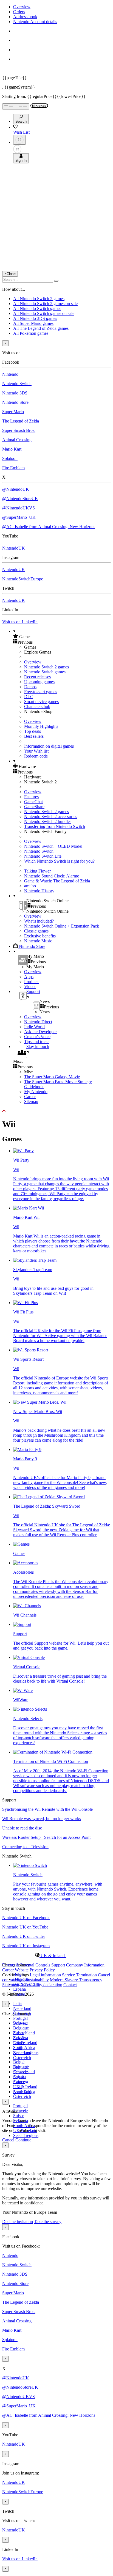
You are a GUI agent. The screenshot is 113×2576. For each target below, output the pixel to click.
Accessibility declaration (41, 1985)
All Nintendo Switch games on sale (44, 313)
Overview (22, 7)
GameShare (34, 807)
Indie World (34, 1027)
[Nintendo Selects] (30, 1709)
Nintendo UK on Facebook (26, 1918)
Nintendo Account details (35, 22)
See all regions (26, 2135)
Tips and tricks (37, 1042)
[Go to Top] (56, 1111)
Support (58, 1965)
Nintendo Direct (38, 1022)
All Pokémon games (31, 333)
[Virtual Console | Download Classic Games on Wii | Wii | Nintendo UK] (29, 1657)
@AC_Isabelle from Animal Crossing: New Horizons (49, 527)
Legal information (45, 1975)
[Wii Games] (21, 1544)
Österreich (22, 2096)
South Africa (24, 2047)
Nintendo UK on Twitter (24, 1936)
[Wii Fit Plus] (26, 1303)
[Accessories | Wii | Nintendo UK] (26, 1563)
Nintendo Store (15, 402)
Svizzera (21, 2082)
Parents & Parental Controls (26, 1965)
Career (30, 1097)
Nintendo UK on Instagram (26, 1946)
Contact (70, 1985)
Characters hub (37, 707)
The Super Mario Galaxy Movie (52, 1077)
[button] (62, 637)
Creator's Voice (37, 1037)
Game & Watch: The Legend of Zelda (57, 881)
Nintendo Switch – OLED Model (53, 846)
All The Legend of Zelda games (41, 328)
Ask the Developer (40, 1032)
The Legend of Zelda (21, 421)
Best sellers (34, 736)
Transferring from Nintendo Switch (55, 826)
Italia (17, 2003)
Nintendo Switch (17, 384)
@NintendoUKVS (19, 508)
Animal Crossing (17, 440)
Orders (19, 12)
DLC (29, 697)
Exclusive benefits (40, 936)
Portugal (20, 2018)
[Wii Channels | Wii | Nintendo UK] (27, 1606)
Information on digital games (49, 746)
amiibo (30, 886)
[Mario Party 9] (27, 1449)
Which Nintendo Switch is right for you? (59, 861)
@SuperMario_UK (19, 517)
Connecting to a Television (25, 1847)
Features (31, 797)
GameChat (33, 802)
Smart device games (41, 702)
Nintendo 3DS (15, 393)
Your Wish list (36, 751)
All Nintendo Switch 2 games (39, 299)
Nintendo (10, 374)
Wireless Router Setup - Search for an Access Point (46, 1837)
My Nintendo (36, 1092)
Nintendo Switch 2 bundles (48, 821)
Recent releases (37, 677)
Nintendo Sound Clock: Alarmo (52, 876)
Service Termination (79, 1975)
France (19, 2043)
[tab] (56, 1955)
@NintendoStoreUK (20, 499)
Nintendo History (39, 891)
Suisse (19, 2116)
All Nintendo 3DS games (35, 318)
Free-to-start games (41, 692)
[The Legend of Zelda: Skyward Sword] (49, 1497)
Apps (29, 977)
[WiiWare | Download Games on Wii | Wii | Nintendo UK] (23, 1690)
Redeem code (36, 756)
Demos (30, 687)
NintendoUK (14, 548)
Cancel (8, 2140)
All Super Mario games (33, 323)
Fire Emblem (13, 468)
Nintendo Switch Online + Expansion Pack (62, 926)
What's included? (39, 921)
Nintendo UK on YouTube (25, 1927)
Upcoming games (39, 682)
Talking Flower (37, 871)
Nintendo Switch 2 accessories (51, 817)
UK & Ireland (25, 2043)
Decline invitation (18, 2222)
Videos (30, 987)
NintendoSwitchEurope (23, 579)
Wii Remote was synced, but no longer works (42, 1819)
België (19, 2062)
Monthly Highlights (41, 726)
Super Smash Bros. (19, 430)
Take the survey (48, 2222)
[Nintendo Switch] (30, 1865)
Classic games (36, 931)
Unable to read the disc (22, 1828)
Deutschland (24, 2033)
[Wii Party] (23, 1151)
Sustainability (37, 1980)
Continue (23, 2140)
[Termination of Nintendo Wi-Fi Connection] (53, 1752)
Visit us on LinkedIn (20, 622)
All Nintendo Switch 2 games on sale (45, 304)
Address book (25, 17)
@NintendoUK (16, 489)
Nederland (22, 2008)
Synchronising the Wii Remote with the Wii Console (47, 1809)
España (19, 1989)
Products (32, 982)
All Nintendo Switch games (37, 308)
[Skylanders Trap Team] (35, 1260)
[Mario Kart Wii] (29, 1208)
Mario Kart (12, 449)
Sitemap (31, 1102)
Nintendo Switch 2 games (46, 667)
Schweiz (21, 2111)
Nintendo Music (38, 941)
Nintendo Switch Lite (43, 856)
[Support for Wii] (22, 1624)
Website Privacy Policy (35, 1970)
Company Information (85, 1965)
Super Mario (13, 412)
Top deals (33, 731)
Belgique (21, 2028)
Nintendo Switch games (45, 672)
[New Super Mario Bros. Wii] (40, 1402)
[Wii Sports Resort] (31, 1350)
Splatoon (10, 458)
